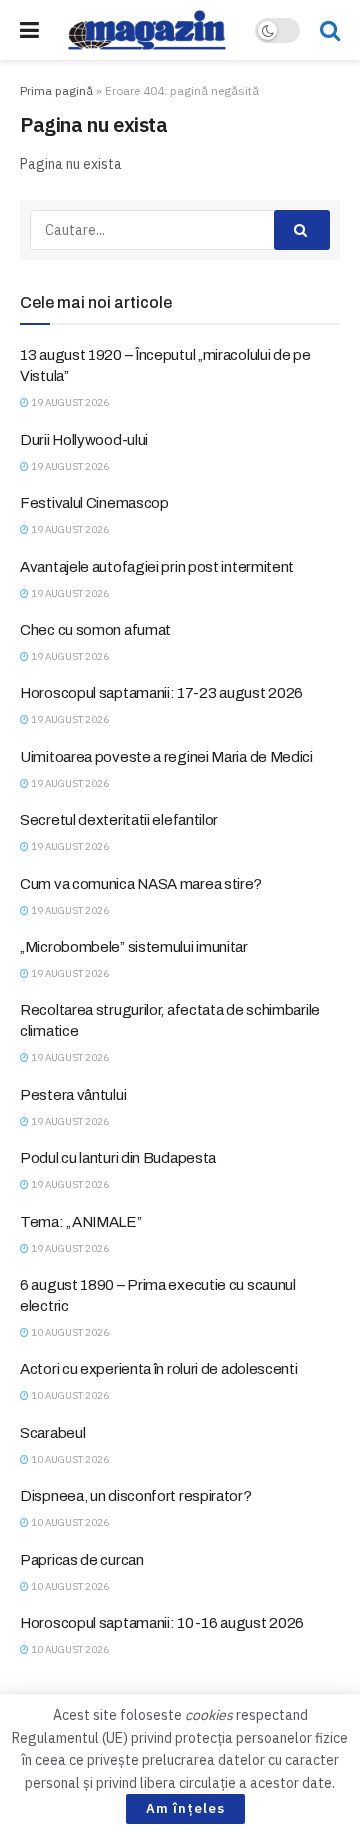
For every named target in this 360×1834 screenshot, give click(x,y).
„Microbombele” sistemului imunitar (134, 947)
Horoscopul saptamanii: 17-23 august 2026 (161, 693)
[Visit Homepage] (147, 30)
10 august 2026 (69, 1332)
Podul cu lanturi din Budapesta (118, 1158)
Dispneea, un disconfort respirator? (136, 1496)
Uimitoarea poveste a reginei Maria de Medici (166, 757)
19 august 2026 (69, 402)
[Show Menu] (29, 30)
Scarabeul (52, 1433)
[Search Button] (330, 30)
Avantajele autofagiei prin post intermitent (157, 567)
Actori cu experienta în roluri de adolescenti (159, 1369)
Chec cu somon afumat (95, 630)
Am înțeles (185, 1808)
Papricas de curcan (82, 1560)
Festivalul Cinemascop (94, 503)
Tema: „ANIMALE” (81, 1222)
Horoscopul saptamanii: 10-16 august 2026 (162, 1623)
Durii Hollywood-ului (84, 440)
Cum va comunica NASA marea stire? (141, 884)
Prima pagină (56, 90)
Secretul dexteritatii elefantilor (119, 820)
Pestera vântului (73, 1095)
